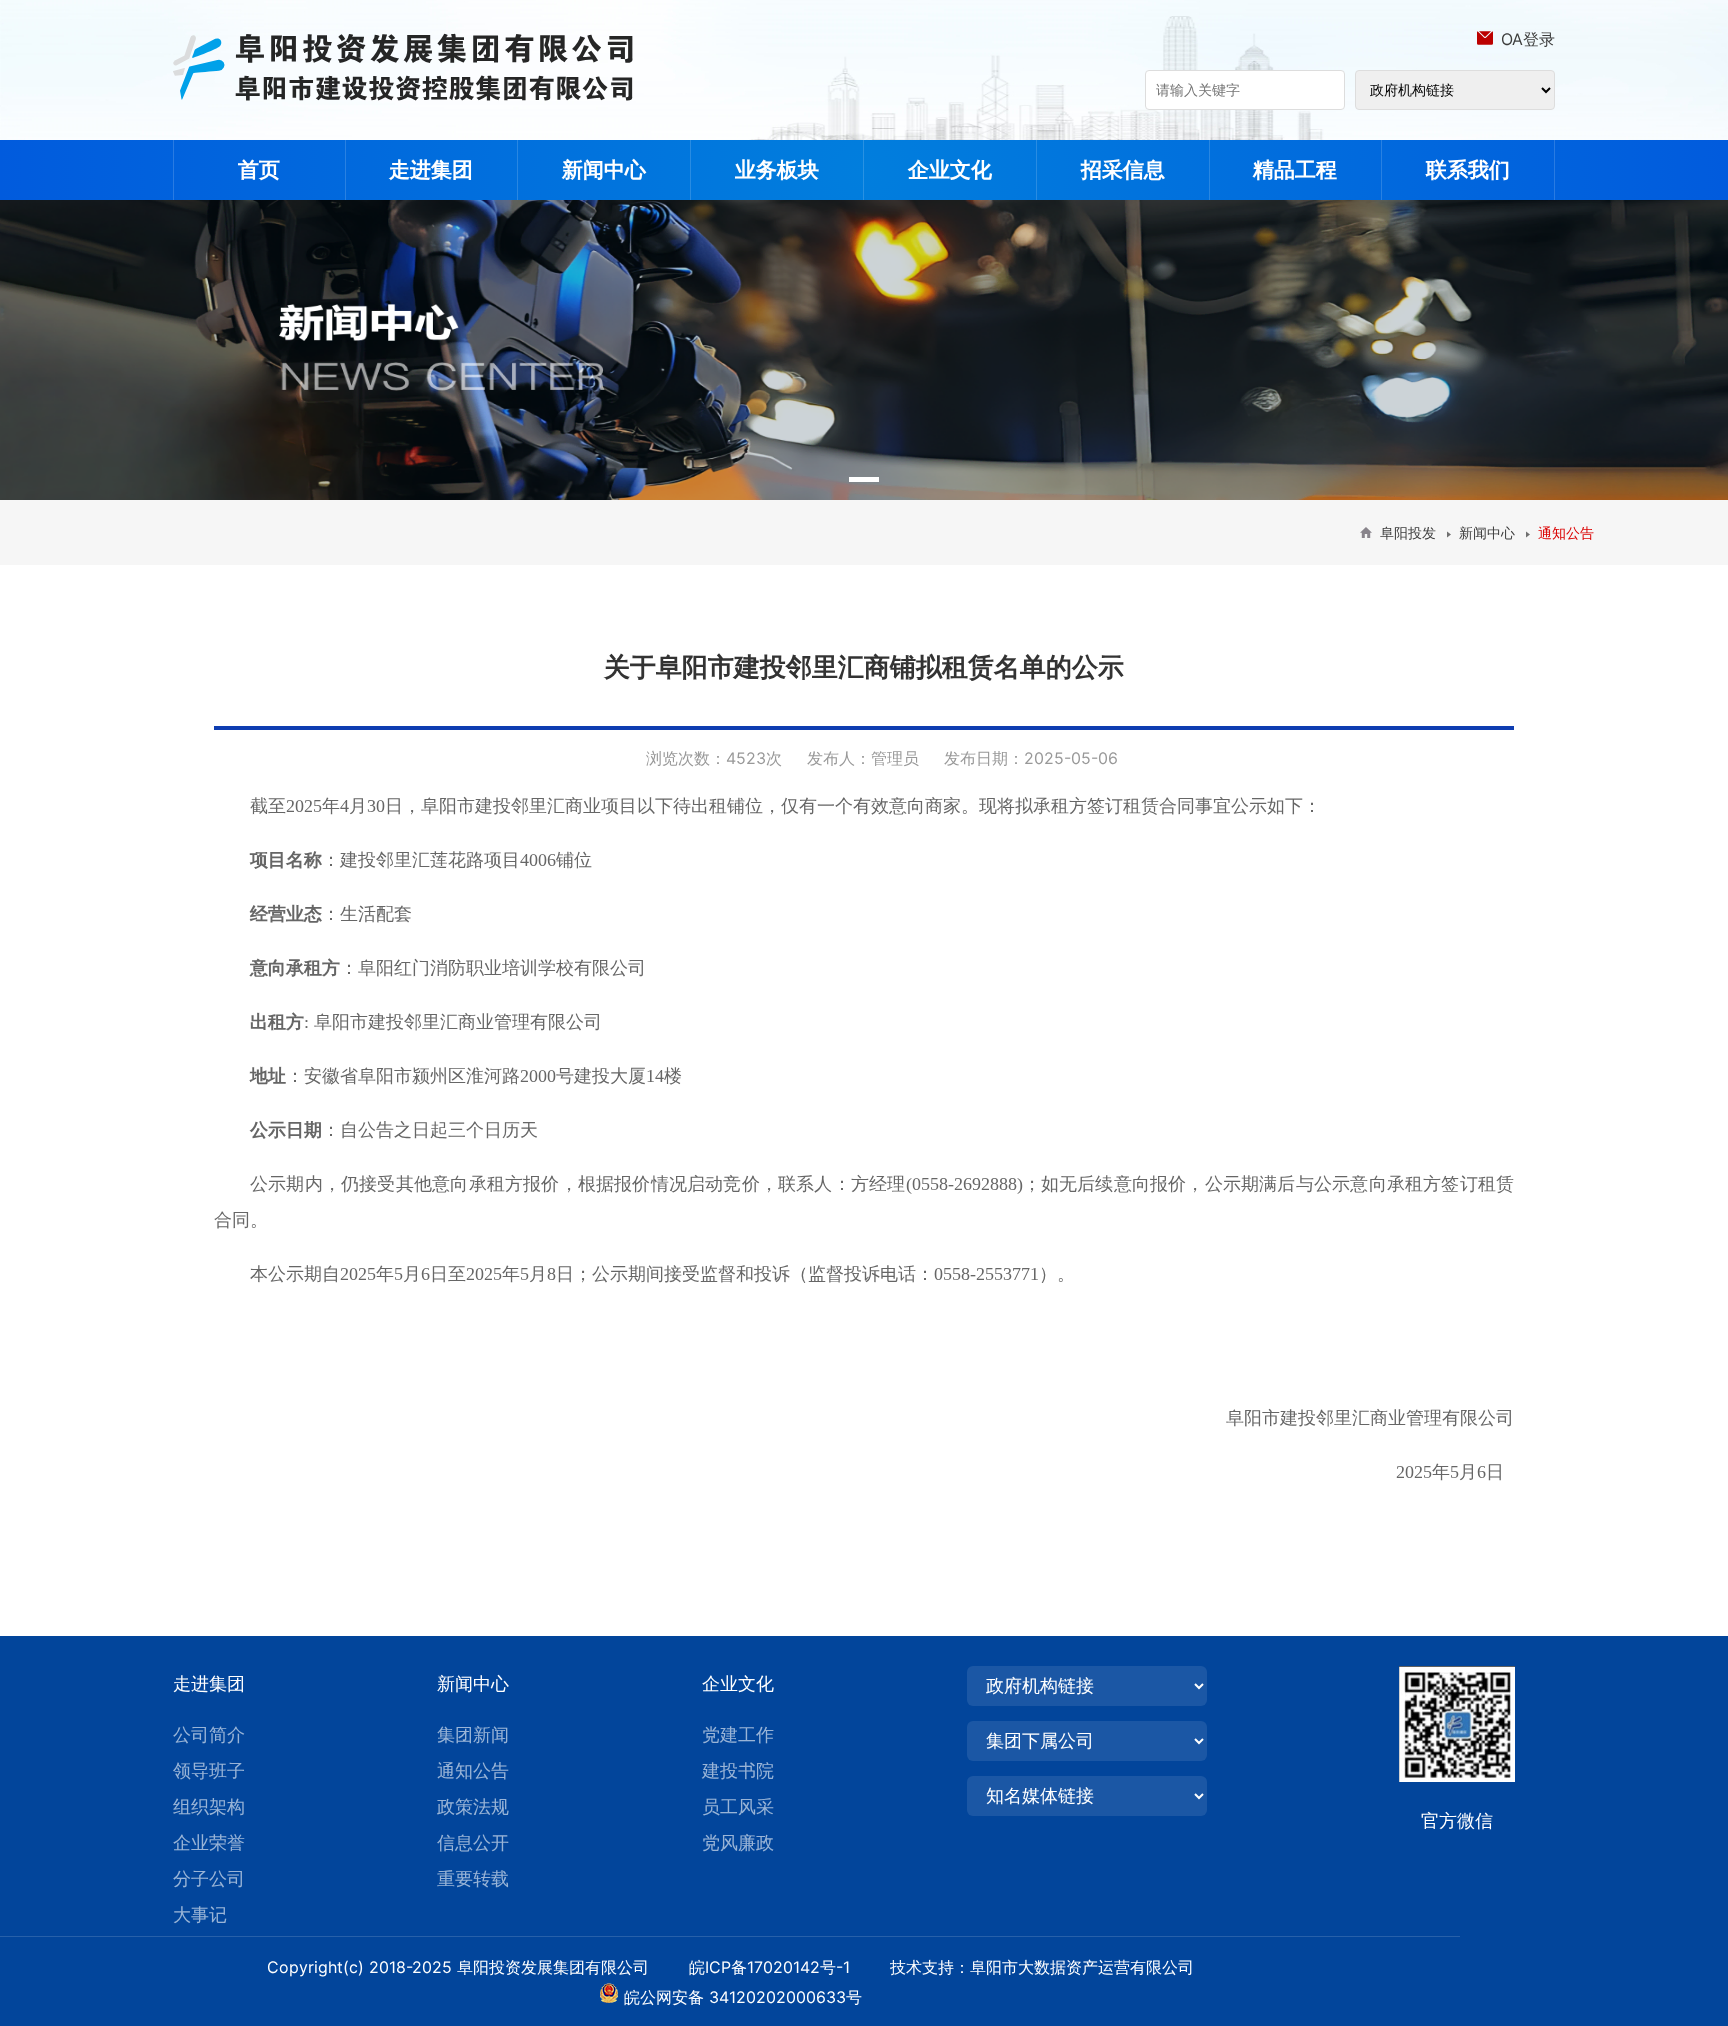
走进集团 (431, 169)
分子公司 (209, 1878)
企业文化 (950, 169)
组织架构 (209, 1806)
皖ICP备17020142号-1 (787, 1967)
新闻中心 (604, 169)
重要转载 (473, 1878)
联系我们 (1468, 169)
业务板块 (777, 169)
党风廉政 (738, 1842)
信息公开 (473, 1842)
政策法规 (473, 1806)
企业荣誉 (209, 1842)
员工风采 (738, 1806)
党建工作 (738, 1734)
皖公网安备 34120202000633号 (743, 1997)
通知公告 (473, 1770)
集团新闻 (473, 1734)
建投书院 (738, 1770)
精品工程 (1295, 169)
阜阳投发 (1408, 532)
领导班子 (209, 1770)
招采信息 (1123, 169)
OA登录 (1528, 39)
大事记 (200, 1914)
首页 (259, 169)
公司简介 (209, 1734)
